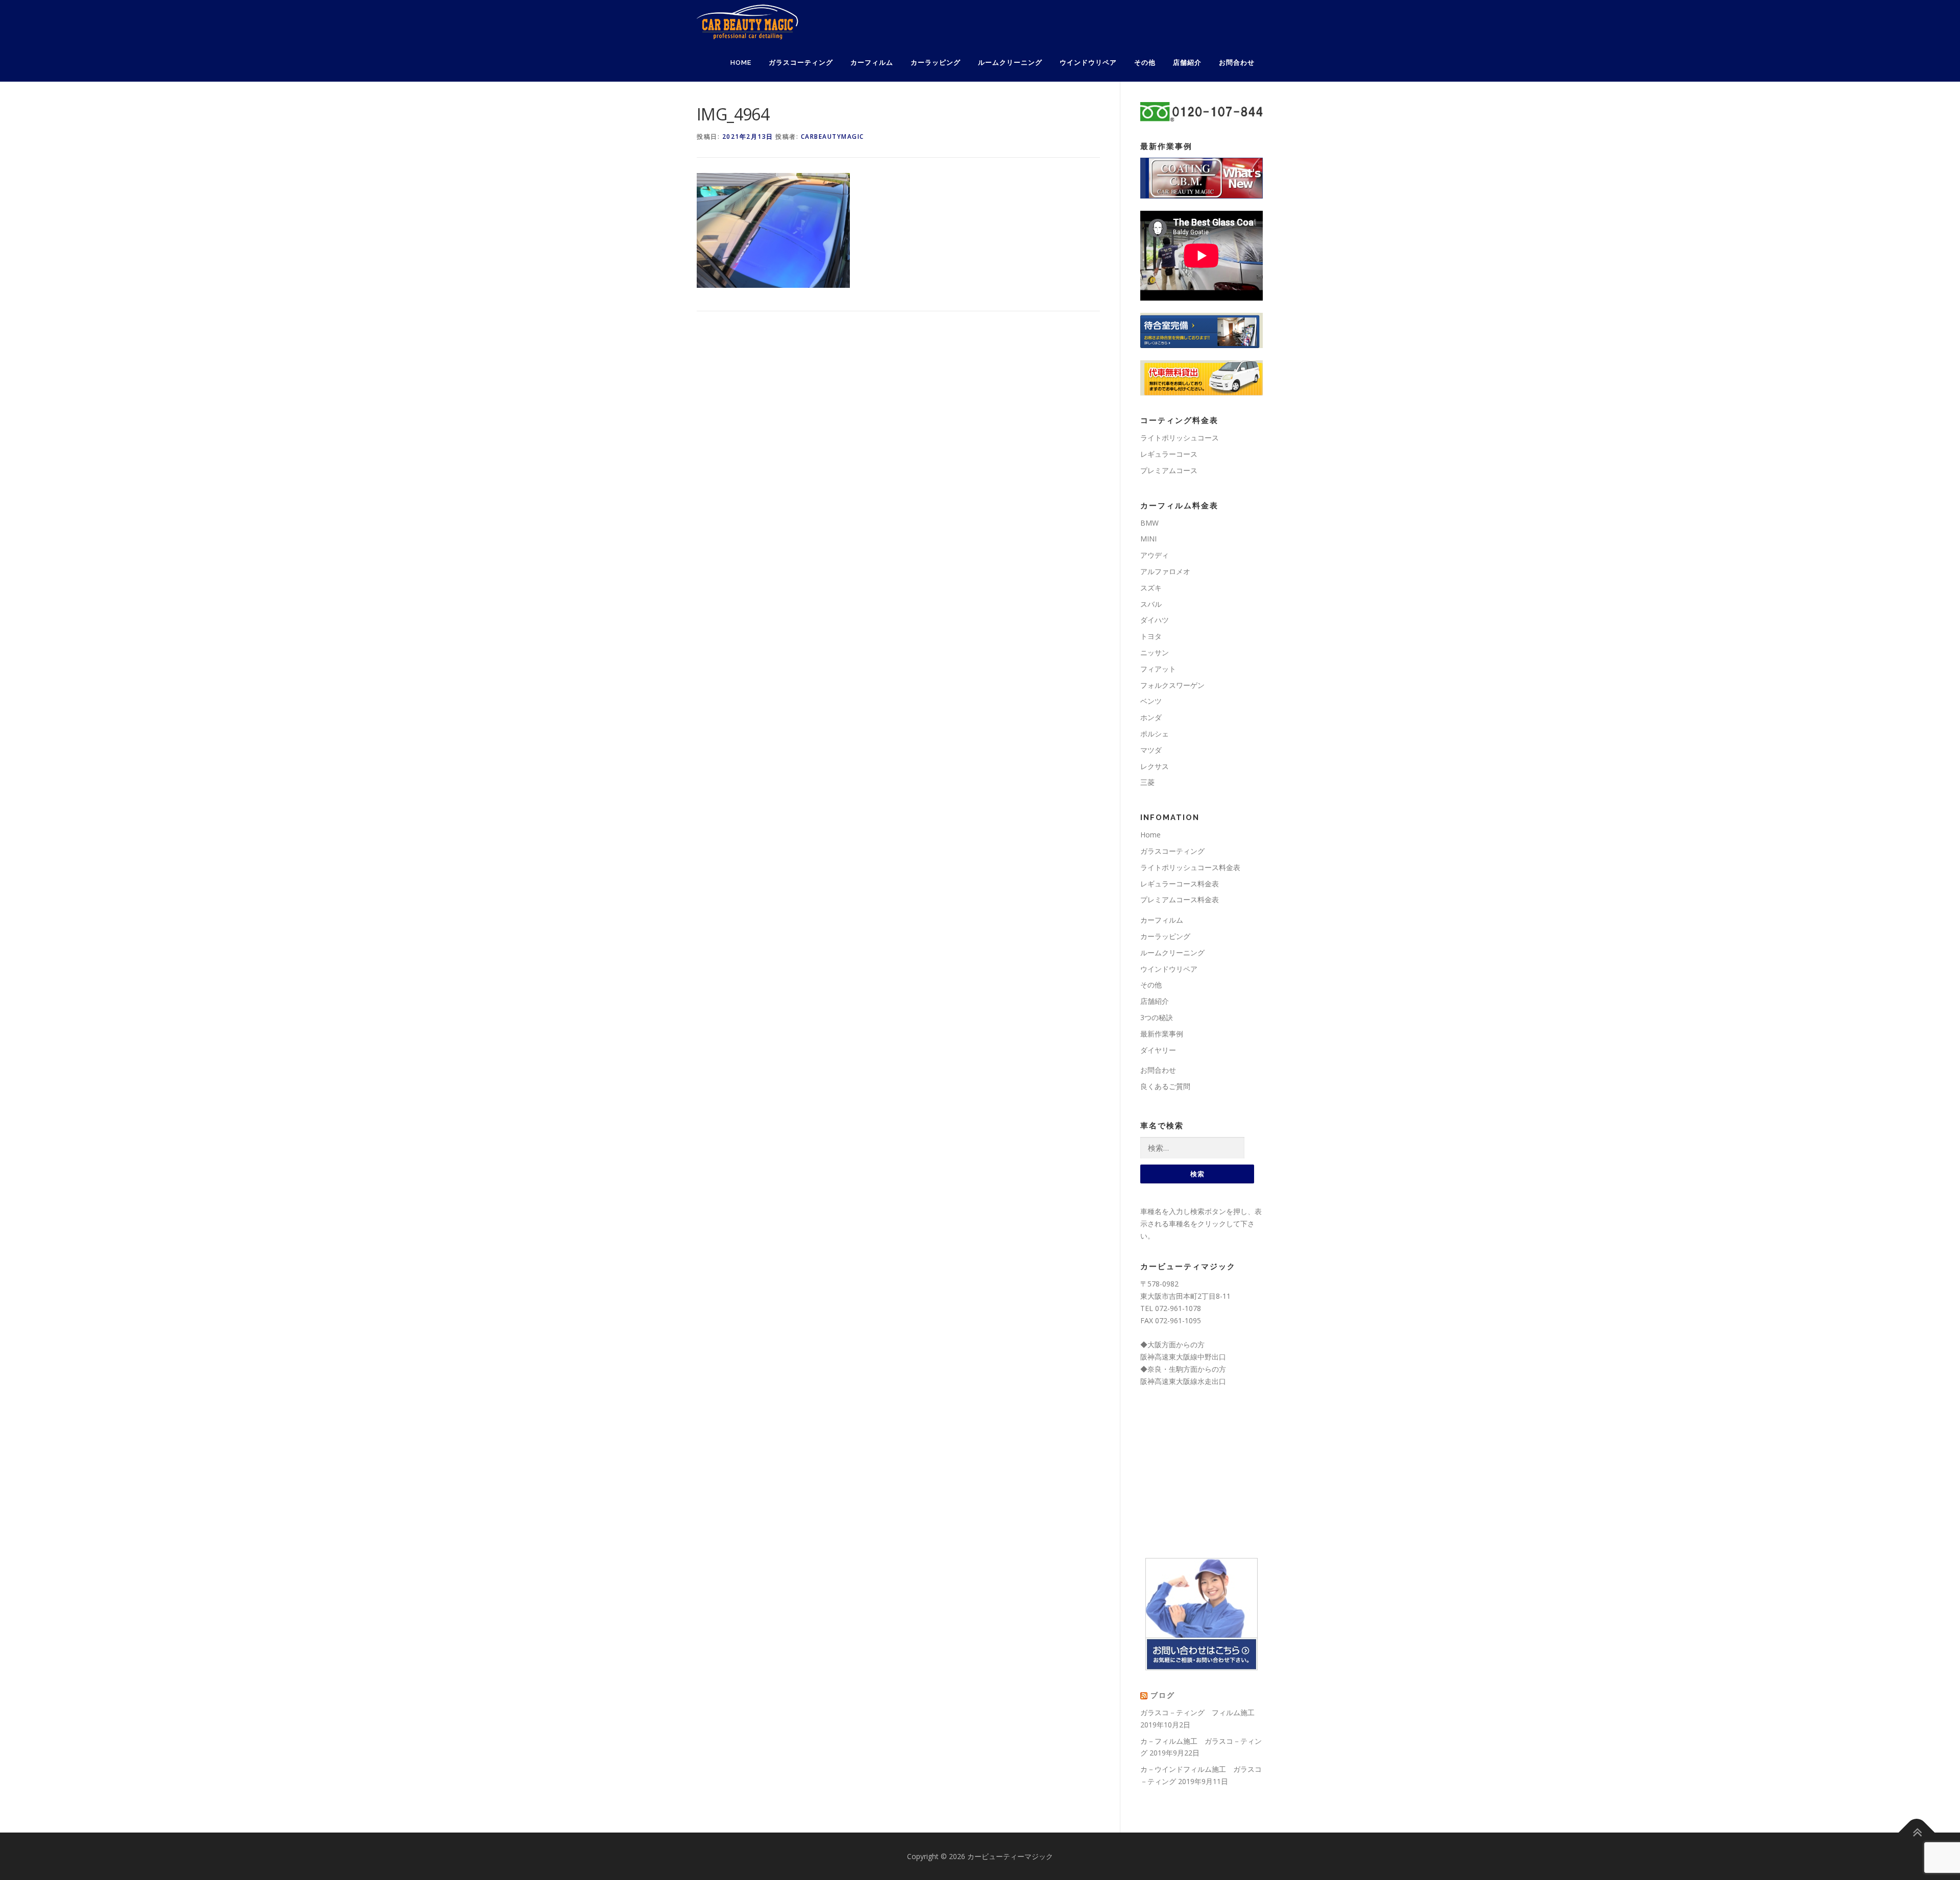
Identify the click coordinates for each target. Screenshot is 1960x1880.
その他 (1145, 63)
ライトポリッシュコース (1180, 438)
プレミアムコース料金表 (1180, 899)
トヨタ (1151, 636)
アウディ (1155, 555)
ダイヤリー (1158, 1050)
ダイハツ (1155, 620)
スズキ (1151, 588)
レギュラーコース (1169, 454)
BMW (1149, 523)
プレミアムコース (1169, 470)
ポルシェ (1155, 734)
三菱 (1147, 782)
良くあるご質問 (1165, 1086)
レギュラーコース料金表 (1180, 884)
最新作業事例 (1162, 1034)
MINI (1148, 539)
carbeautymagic (832, 137)
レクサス (1155, 766)
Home (741, 63)
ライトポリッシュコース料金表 (1190, 867)
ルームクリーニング (1010, 63)
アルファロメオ (1165, 571)
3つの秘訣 (1157, 1017)
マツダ (1151, 750)
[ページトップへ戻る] (1917, 1832)
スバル (1151, 604)
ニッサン (1155, 652)
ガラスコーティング (801, 63)
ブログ (1163, 1695)
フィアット (1158, 669)
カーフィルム (872, 63)
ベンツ (1151, 701)
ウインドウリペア (1088, 63)
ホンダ (1151, 717)
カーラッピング (936, 63)
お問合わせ (1237, 63)
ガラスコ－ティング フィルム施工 (1197, 1712)
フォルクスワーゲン (1172, 685)
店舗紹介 (1187, 63)
